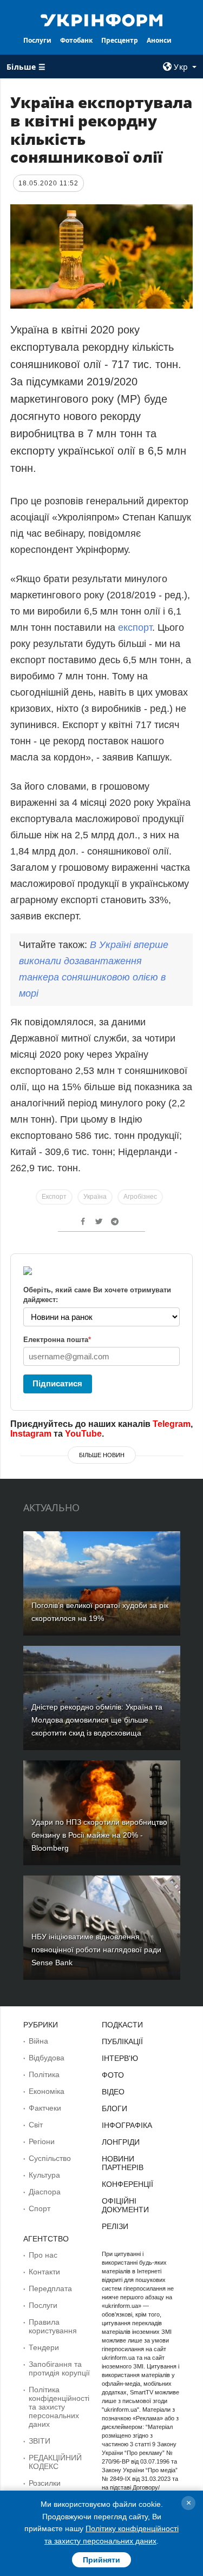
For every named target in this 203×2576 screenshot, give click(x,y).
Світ (36, 2125)
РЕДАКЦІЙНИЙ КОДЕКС (55, 2462)
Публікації (122, 2041)
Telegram (172, 1424)
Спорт (40, 2208)
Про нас (43, 2255)
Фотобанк (76, 40)
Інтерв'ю (120, 2058)
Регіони (42, 2141)
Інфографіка (127, 2125)
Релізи (115, 2226)
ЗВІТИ (40, 2441)
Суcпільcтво (50, 2158)
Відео (113, 2092)
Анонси (159, 40)
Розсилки (45, 2483)
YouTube (83, 1434)
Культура (44, 2175)
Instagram (31, 1434)
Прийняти (101, 2560)
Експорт (54, 1197)
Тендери (44, 2347)
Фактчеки (45, 2108)
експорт (135, 628)
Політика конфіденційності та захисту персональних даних (59, 2407)
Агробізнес (140, 1197)
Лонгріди (121, 2142)
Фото (113, 2075)
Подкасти (122, 2025)
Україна (95, 1197)
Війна (38, 2041)
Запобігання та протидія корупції (59, 2368)
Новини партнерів (123, 2163)
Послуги (37, 40)
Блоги (114, 2108)
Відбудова (47, 2058)
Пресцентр (120, 40)
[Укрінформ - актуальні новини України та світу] (102, 19)
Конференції (127, 2184)
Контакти (44, 2272)
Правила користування (53, 2326)
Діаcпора (45, 2192)
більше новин (102, 1455)
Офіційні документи (125, 2205)
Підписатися (57, 1383)
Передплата (50, 2288)
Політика (44, 2074)
